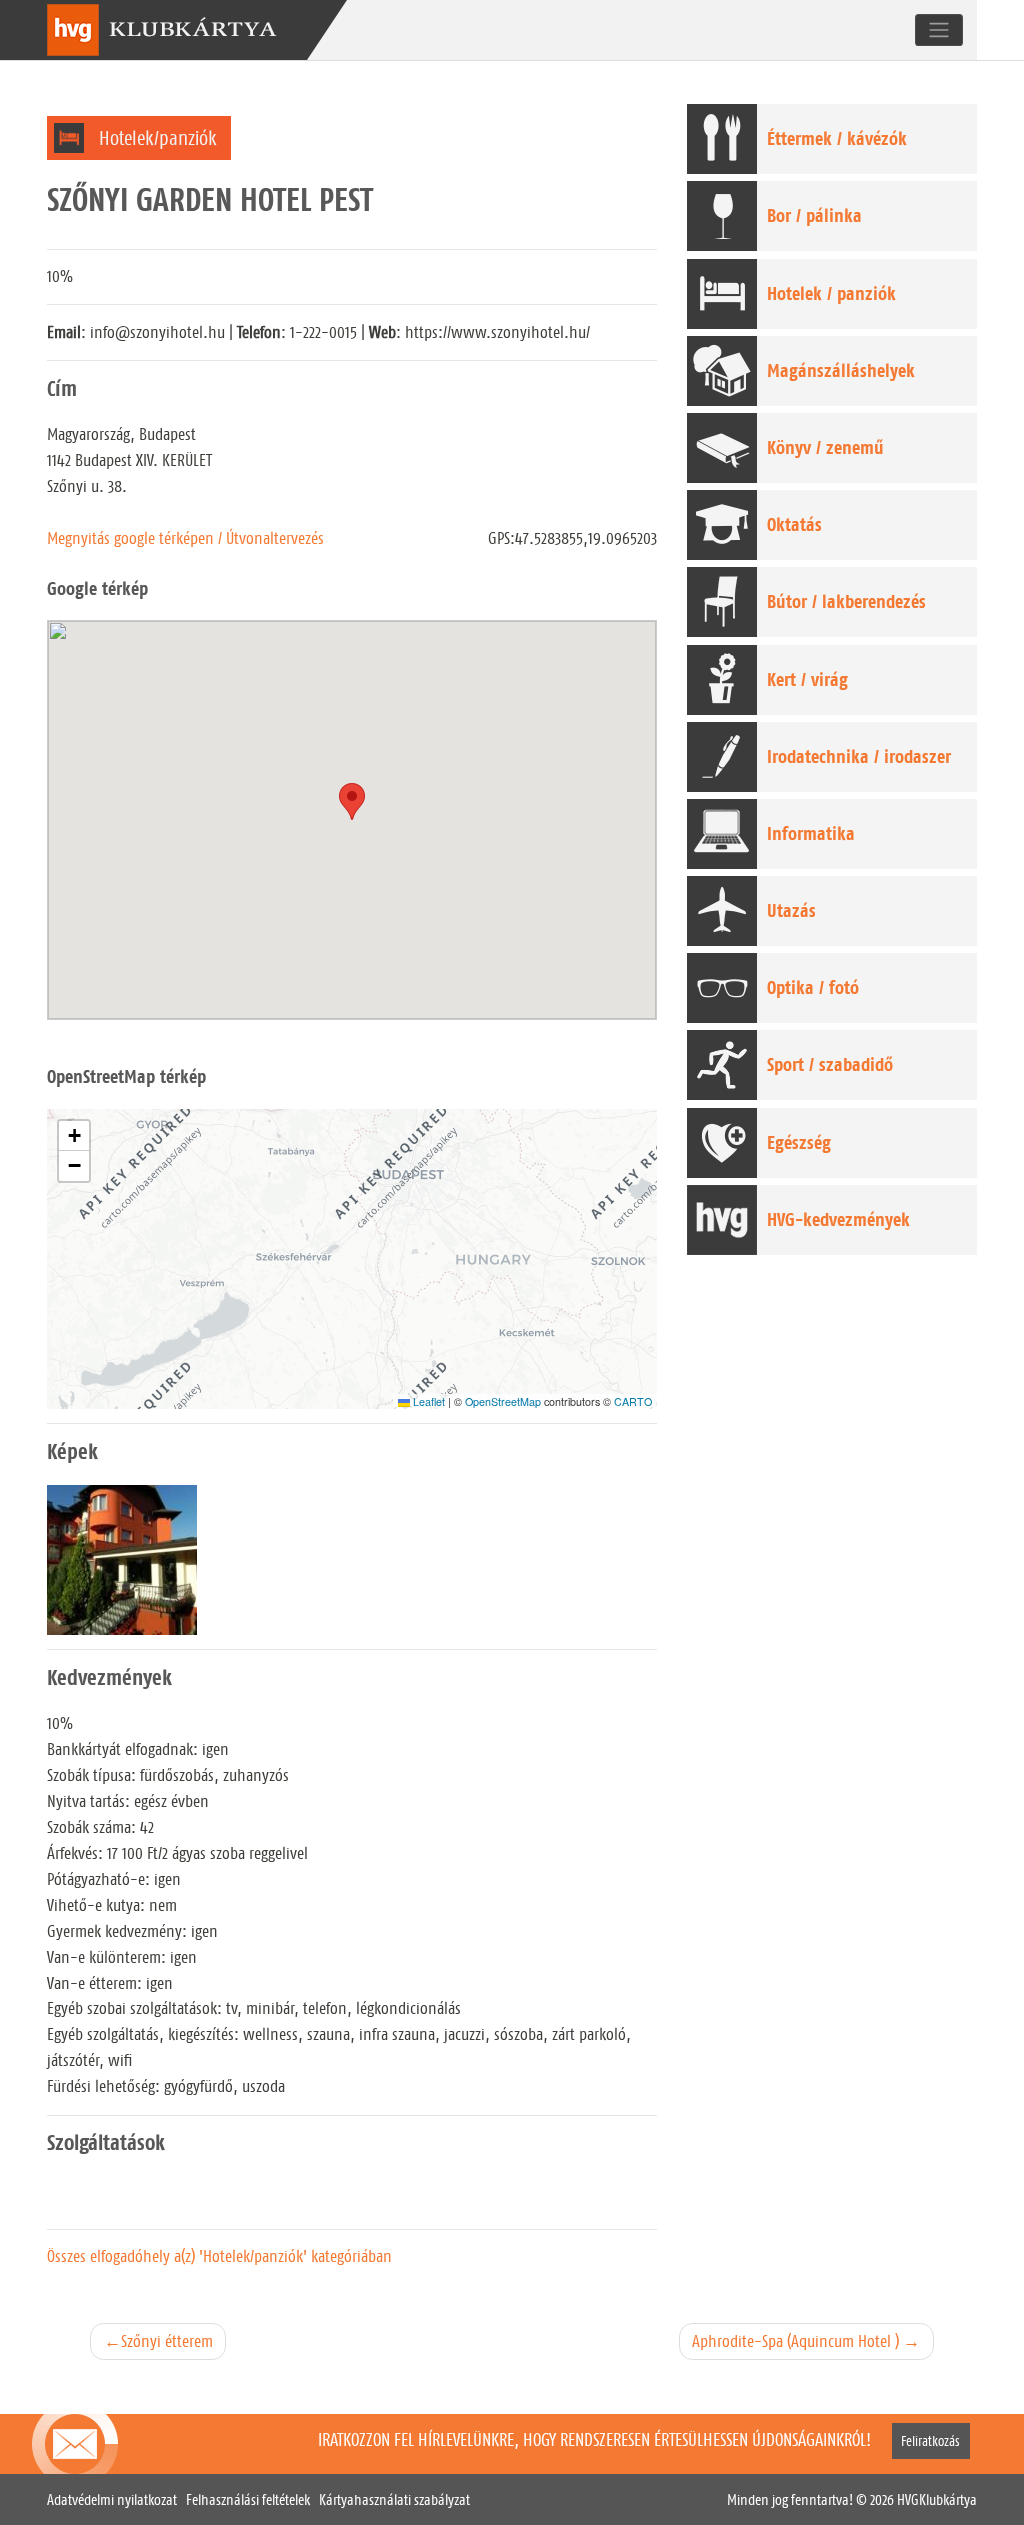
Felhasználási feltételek (248, 2500)
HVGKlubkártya (937, 2500)
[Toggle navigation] (938, 30)
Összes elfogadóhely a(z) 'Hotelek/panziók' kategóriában (219, 2256)
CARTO (633, 1401)
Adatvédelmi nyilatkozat (112, 2500)
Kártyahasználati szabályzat (394, 2500)
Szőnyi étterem (167, 2341)
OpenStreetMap (503, 1401)
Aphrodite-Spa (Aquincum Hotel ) (795, 2341)
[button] (74, 1136)
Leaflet (427, 1401)
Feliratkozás (930, 2441)
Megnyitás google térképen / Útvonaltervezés (185, 538)
